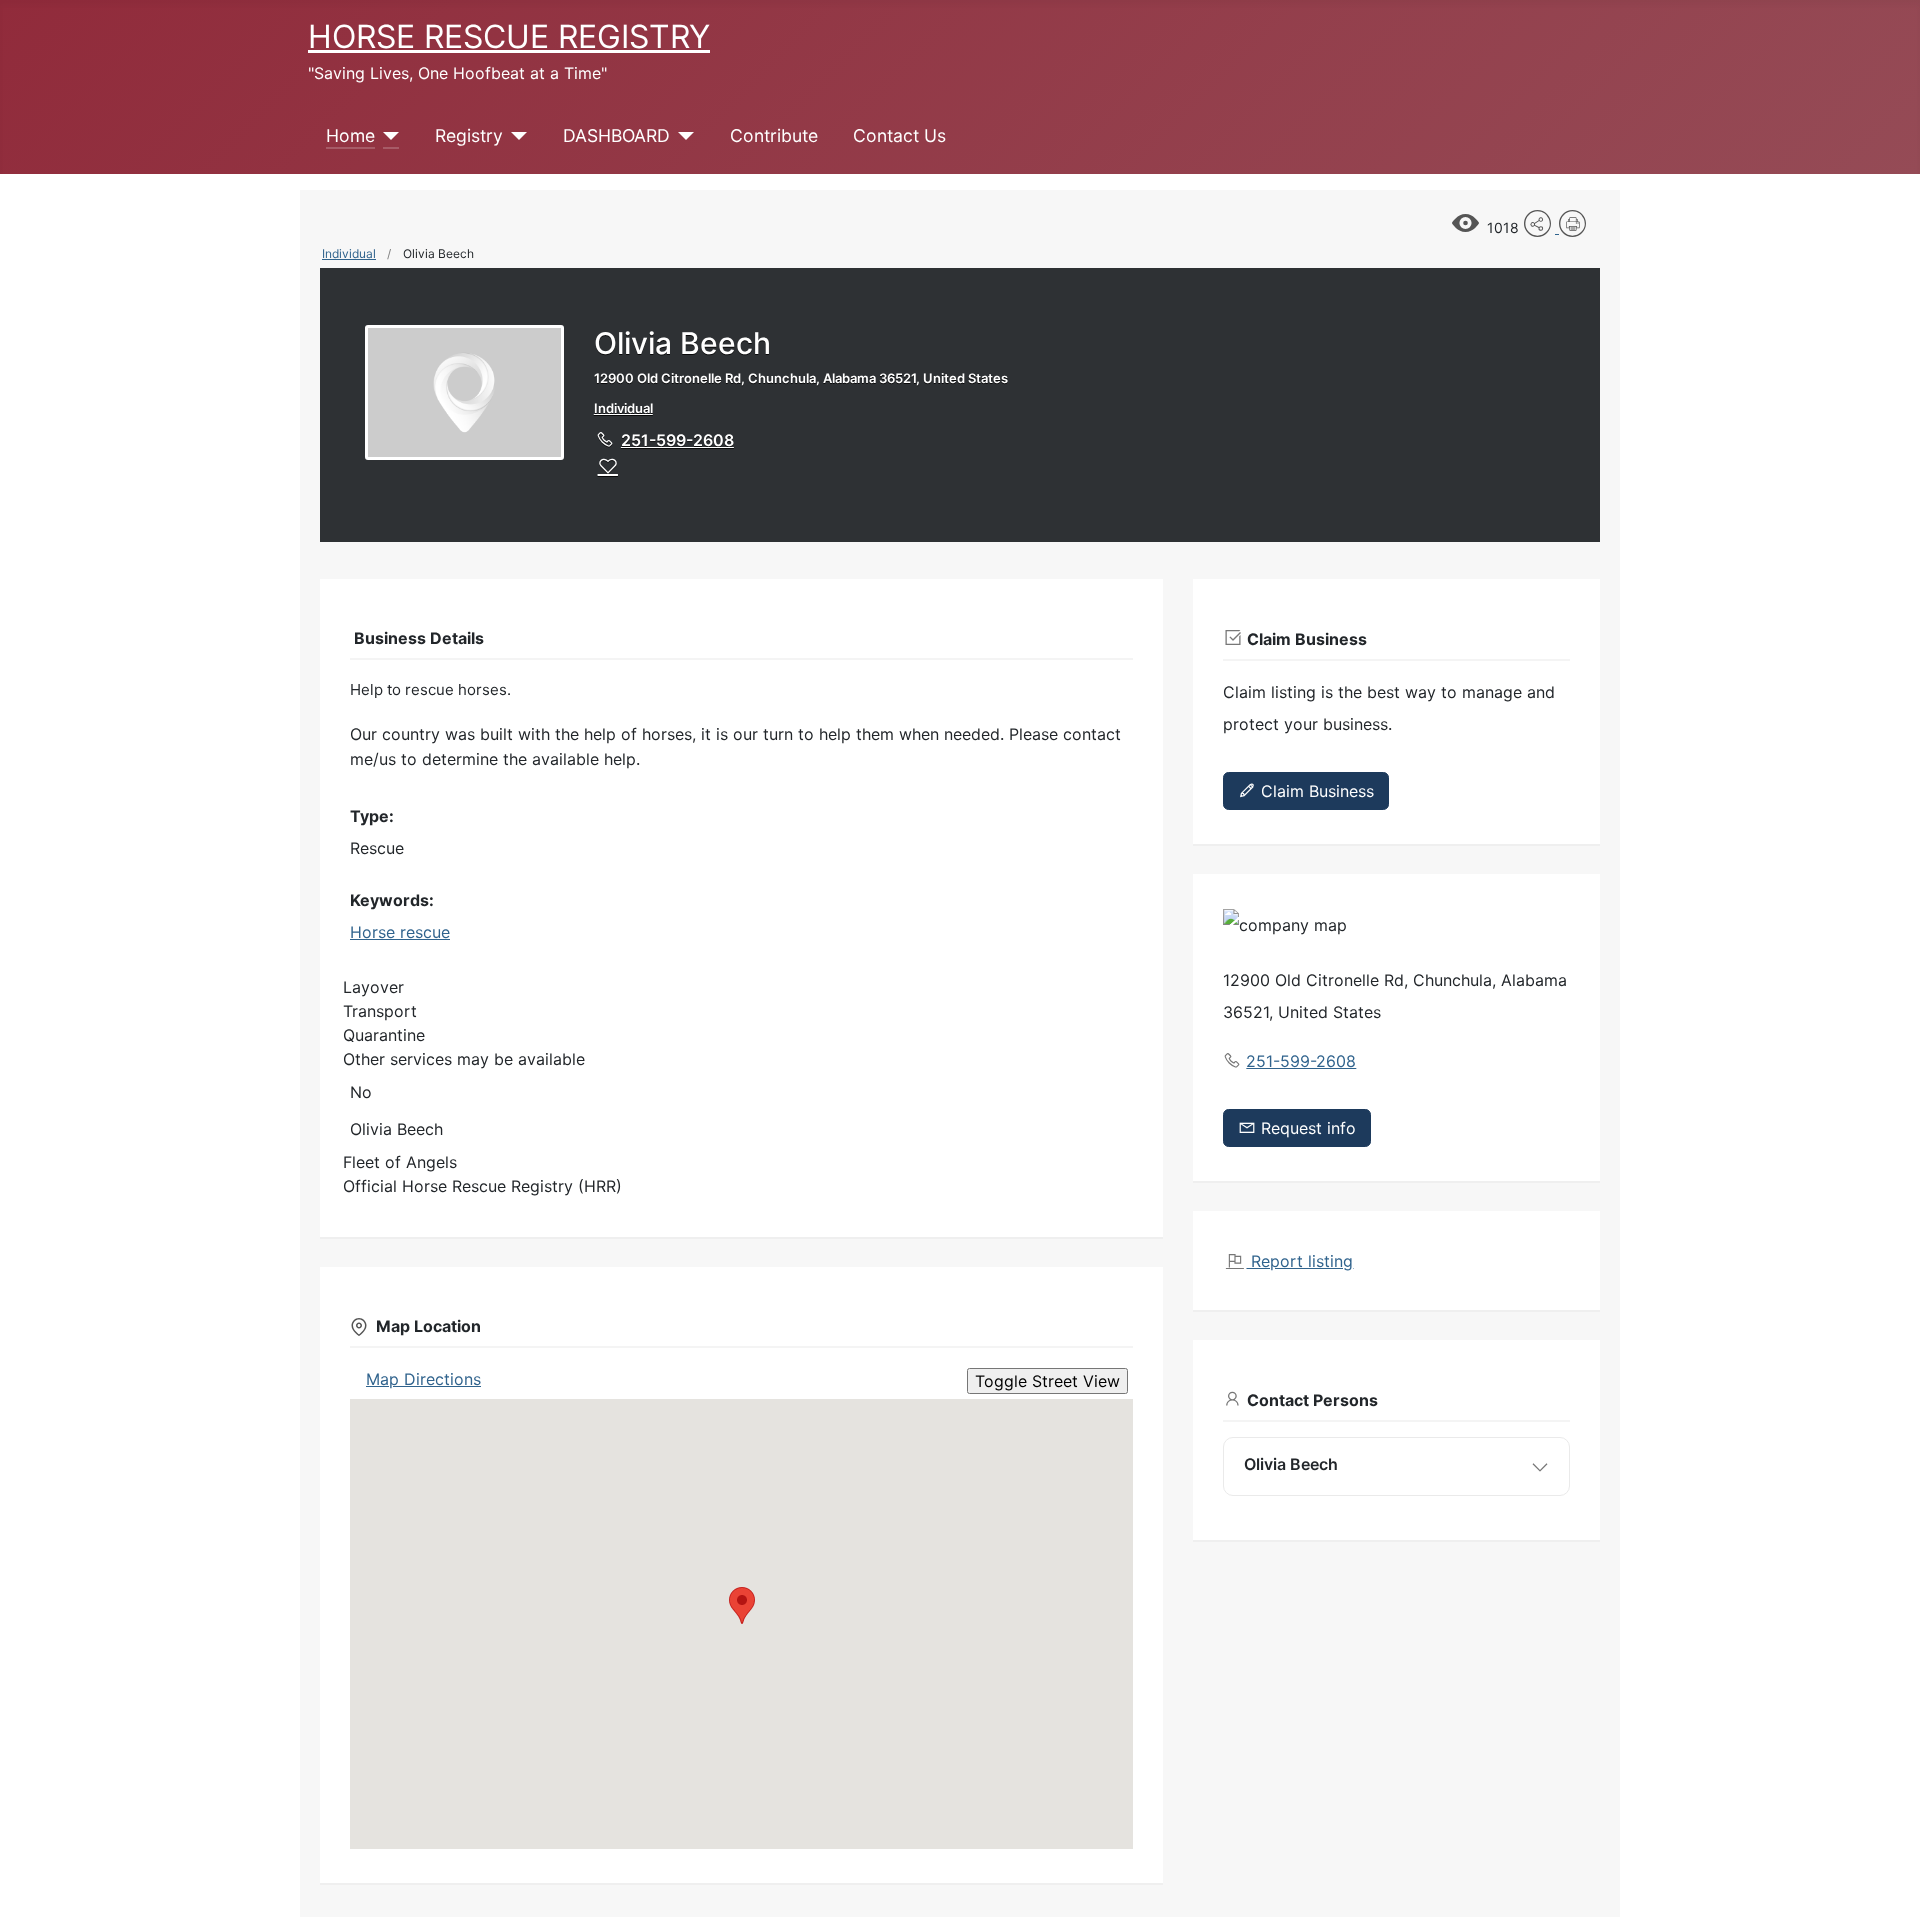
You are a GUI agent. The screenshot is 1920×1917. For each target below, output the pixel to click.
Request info (1306, 1128)
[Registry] (515, 136)
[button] (742, 1605)
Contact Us (899, 135)
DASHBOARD (616, 135)
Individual (349, 253)
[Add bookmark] (608, 466)
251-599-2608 (677, 440)
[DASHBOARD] (682, 136)
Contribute (774, 135)
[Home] (387, 136)
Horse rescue (400, 932)
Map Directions (423, 1379)
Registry (469, 135)
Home (350, 135)
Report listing (1299, 1261)
